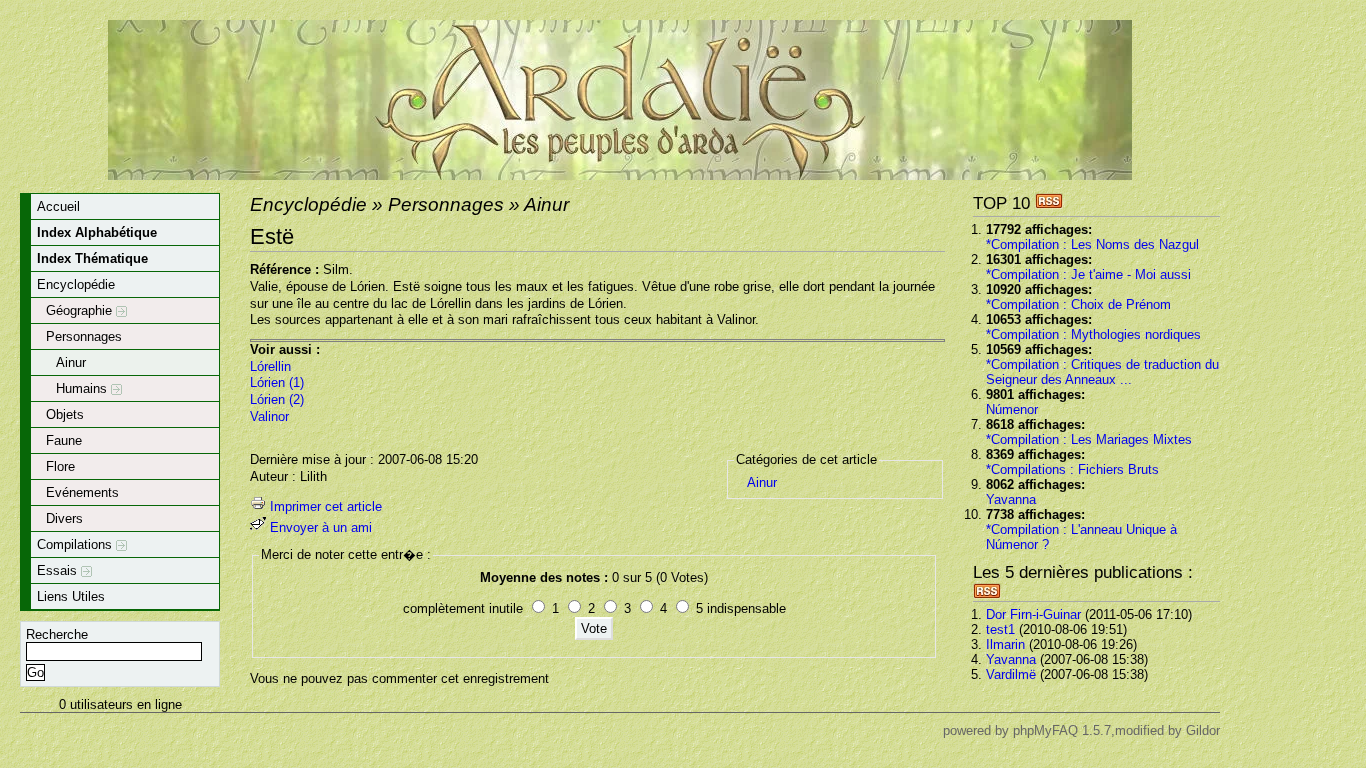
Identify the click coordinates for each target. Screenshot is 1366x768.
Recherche (57, 634)
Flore (60, 466)
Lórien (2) (277, 399)
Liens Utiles (71, 596)
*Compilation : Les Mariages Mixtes (1089, 439)
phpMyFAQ (1045, 730)
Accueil (58, 206)
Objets (65, 414)
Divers (64, 518)
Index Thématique (92, 258)
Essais (59, 570)
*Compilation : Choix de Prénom (1078, 304)
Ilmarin (1005, 644)
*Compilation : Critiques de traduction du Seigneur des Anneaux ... (1102, 372)
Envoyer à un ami (321, 527)
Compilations (76, 544)
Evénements (82, 492)
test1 (1000, 629)
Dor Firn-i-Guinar (1033, 614)
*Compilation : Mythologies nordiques (1093, 334)
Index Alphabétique (97, 232)
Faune (64, 440)
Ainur (71, 362)
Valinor (269, 416)
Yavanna (1011, 499)
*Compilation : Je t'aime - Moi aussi (1088, 274)
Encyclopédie (76, 284)
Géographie (81, 310)
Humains (83, 388)
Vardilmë (1011, 674)
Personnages (84, 336)
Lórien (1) (277, 382)
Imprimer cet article (326, 506)
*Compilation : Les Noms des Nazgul (1092, 244)
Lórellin (270, 366)
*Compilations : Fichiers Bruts (1072, 469)
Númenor (1012, 409)
